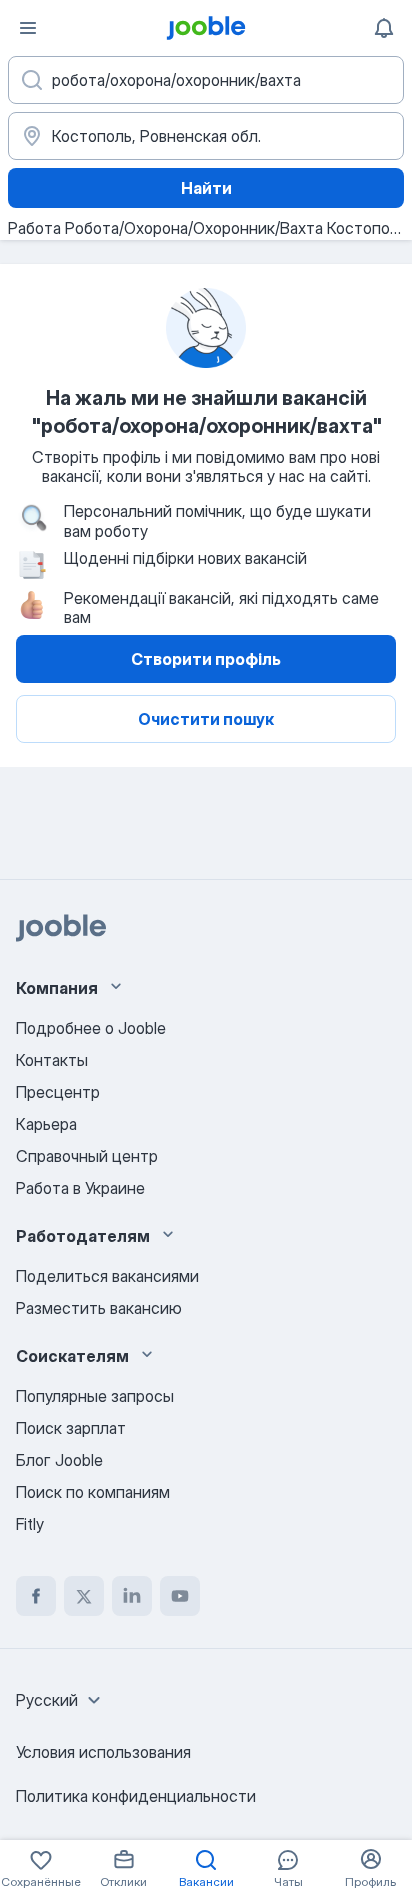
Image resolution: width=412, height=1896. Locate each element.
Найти (206, 188)
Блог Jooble (59, 1460)
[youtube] (180, 1596)
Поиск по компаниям (93, 1492)
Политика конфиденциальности (136, 1796)
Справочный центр (87, 1156)
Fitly (30, 1524)
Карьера (46, 1124)
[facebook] (36, 1596)
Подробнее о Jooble (91, 1028)
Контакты (52, 1060)
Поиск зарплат (71, 1428)
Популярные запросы (95, 1396)
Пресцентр (58, 1092)
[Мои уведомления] (384, 28)
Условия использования (103, 1752)
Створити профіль (206, 659)
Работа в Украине (80, 1188)
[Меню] (28, 28)
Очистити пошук (206, 719)
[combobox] (61, 1700)
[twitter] (84, 1596)
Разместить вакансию (99, 1308)
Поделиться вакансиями (107, 1276)
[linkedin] (132, 1596)
